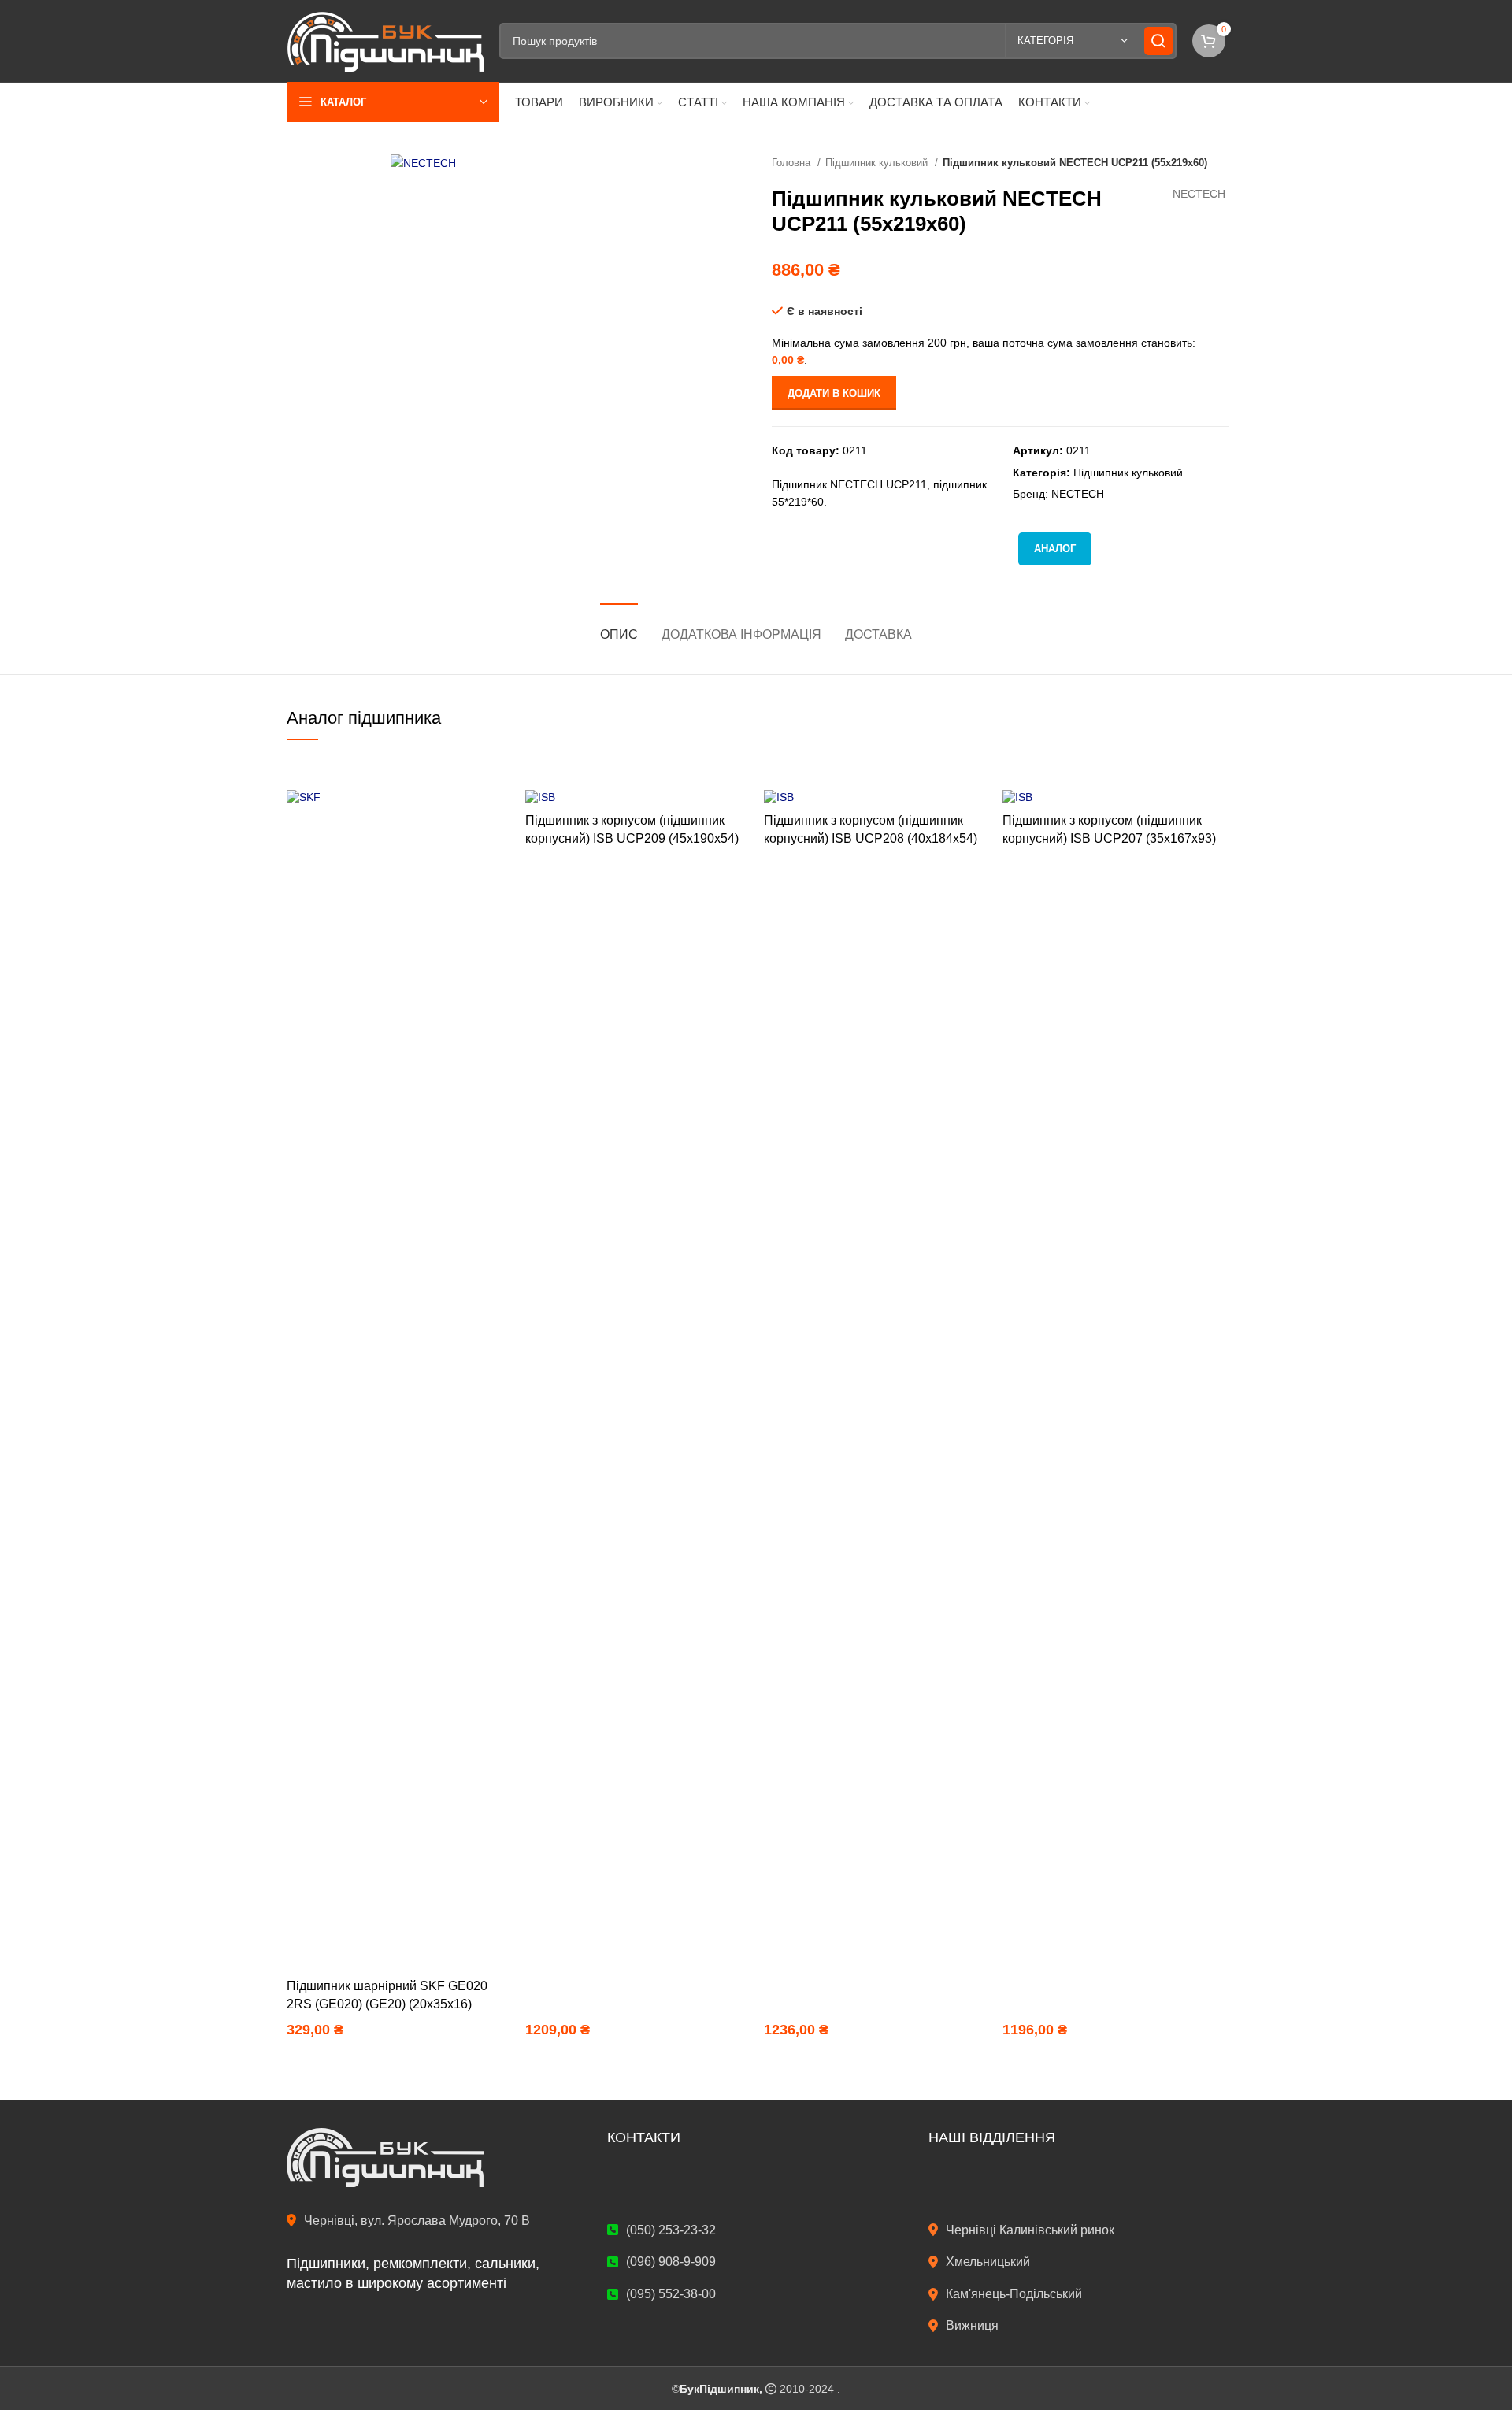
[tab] (619, 627)
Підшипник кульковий (878, 163)
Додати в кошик (834, 393)
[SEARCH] (1158, 41)
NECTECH (1199, 194)
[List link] (1077, 2230)
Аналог (1055, 549)
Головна (793, 163)
